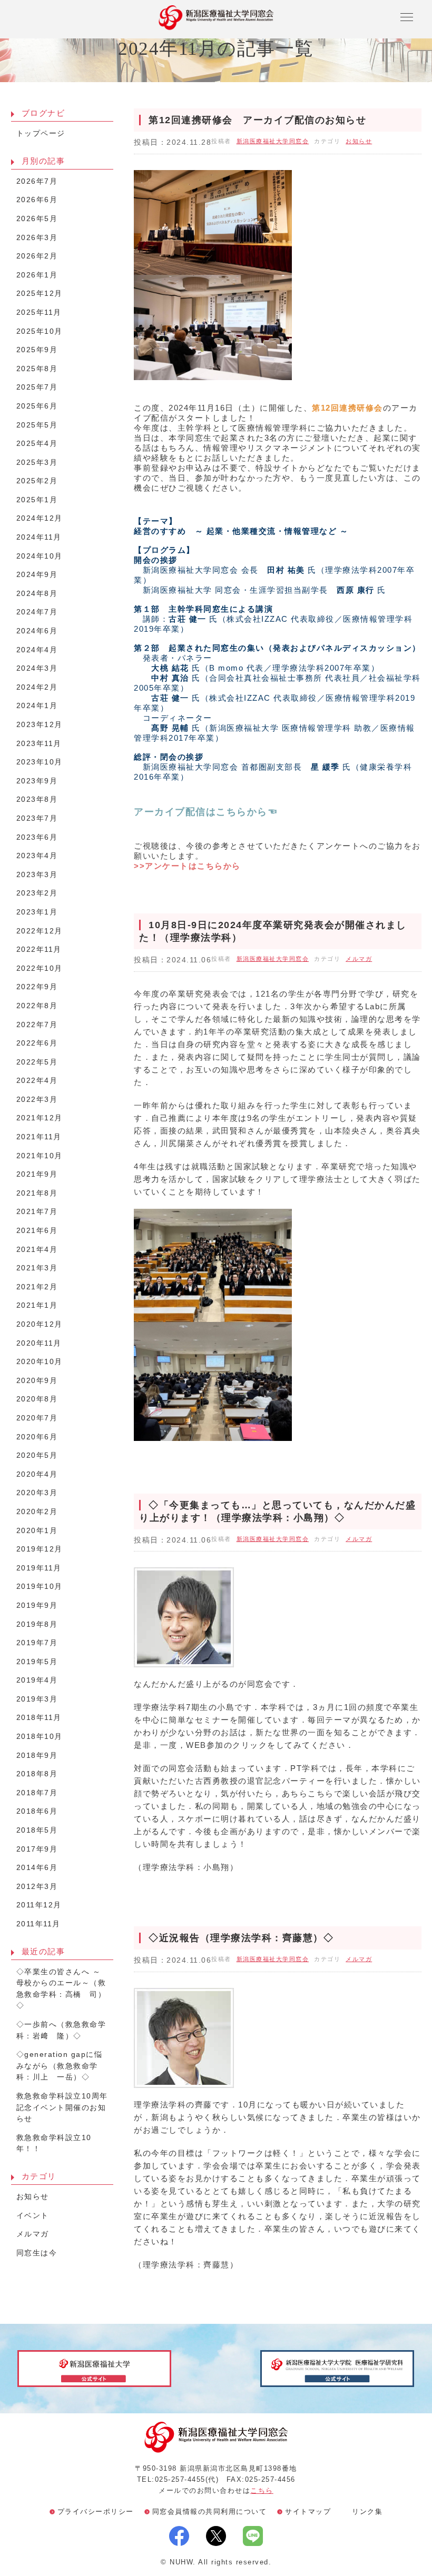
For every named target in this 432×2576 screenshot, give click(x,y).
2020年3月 (37, 1493)
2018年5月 (37, 1830)
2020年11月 (39, 1343)
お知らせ (359, 141)
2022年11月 (39, 949)
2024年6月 (37, 631)
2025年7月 (37, 387)
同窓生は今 (37, 2253)
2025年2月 (37, 481)
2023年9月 (37, 781)
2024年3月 (37, 668)
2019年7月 (37, 1643)
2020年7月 (37, 1418)
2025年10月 (40, 331)
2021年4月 (37, 1250)
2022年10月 (40, 968)
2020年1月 (37, 1531)
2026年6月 (37, 200)
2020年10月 (40, 1362)
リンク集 (367, 2512)
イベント (33, 2216)
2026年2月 (37, 256)
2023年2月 (37, 893)
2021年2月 (37, 1287)
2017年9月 (37, 1849)
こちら (262, 2490)
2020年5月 (37, 1455)
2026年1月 (37, 275)
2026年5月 (37, 219)
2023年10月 (40, 762)
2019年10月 (40, 1587)
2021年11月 (39, 1137)
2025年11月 (39, 312)
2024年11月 (39, 537)
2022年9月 (37, 987)
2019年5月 (37, 1662)
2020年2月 (37, 1512)
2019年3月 (37, 1699)
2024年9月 (37, 575)
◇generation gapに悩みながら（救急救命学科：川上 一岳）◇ (60, 2066)
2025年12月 (40, 294)
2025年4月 (37, 444)
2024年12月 (40, 518)
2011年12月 (39, 1905)
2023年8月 (37, 799)
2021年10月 (40, 1156)
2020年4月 (37, 1474)
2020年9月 (37, 1381)
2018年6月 (37, 1811)
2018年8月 (37, 1774)
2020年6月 (37, 1437)
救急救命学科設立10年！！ (54, 2144)
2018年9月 (37, 1756)
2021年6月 (37, 1231)
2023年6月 (37, 837)
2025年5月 (37, 425)
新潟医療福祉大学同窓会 (273, 141)
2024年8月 (37, 594)
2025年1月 (37, 500)
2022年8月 (37, 1006)
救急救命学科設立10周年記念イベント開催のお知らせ (62, 2107)
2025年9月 (37, 350)
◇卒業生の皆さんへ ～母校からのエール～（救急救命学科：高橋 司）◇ (61, 1989)
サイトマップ (308, 2512)
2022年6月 (37, 1043)
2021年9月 (37, 1174)
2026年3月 (37, 238)
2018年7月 (37, 1793)
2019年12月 (40, 1549)
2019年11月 (39, 1568)
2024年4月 (37, 650)
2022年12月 (40, 931)
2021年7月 (37, 1212)
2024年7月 (37, 612)
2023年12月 (40, 725)
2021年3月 (37, 1268)
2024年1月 (37, 706)
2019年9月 (37, 1605)
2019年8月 (37, 1624)
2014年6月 (37, 1868)
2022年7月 (37, 1025)
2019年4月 (37, 1680)
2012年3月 (37, 1887)
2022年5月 (37, 1062)
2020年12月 (40, 1324)
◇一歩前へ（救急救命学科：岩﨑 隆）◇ (61, 2030)
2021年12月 (40, 1118)
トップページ (41, 133)
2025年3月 (37, 463)
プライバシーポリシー (96, 2512)
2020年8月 (37, 1399)
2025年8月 (37, 369)
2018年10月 (40, 1737)
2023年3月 (37, 875)
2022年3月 (37, 1100)
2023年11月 (39, 744)
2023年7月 (37, 818)
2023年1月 (37, 912)
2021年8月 (37, 1193)
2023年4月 (37, 856)
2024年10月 (40, 556)
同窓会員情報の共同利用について (210, 2512)
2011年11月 (38, 1924)
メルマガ (359, 959)
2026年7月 (37, 181)
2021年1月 (37, 1305)
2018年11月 (39, 1718)
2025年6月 (37, 406)
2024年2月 (37, 687)
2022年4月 (37, 1081)
